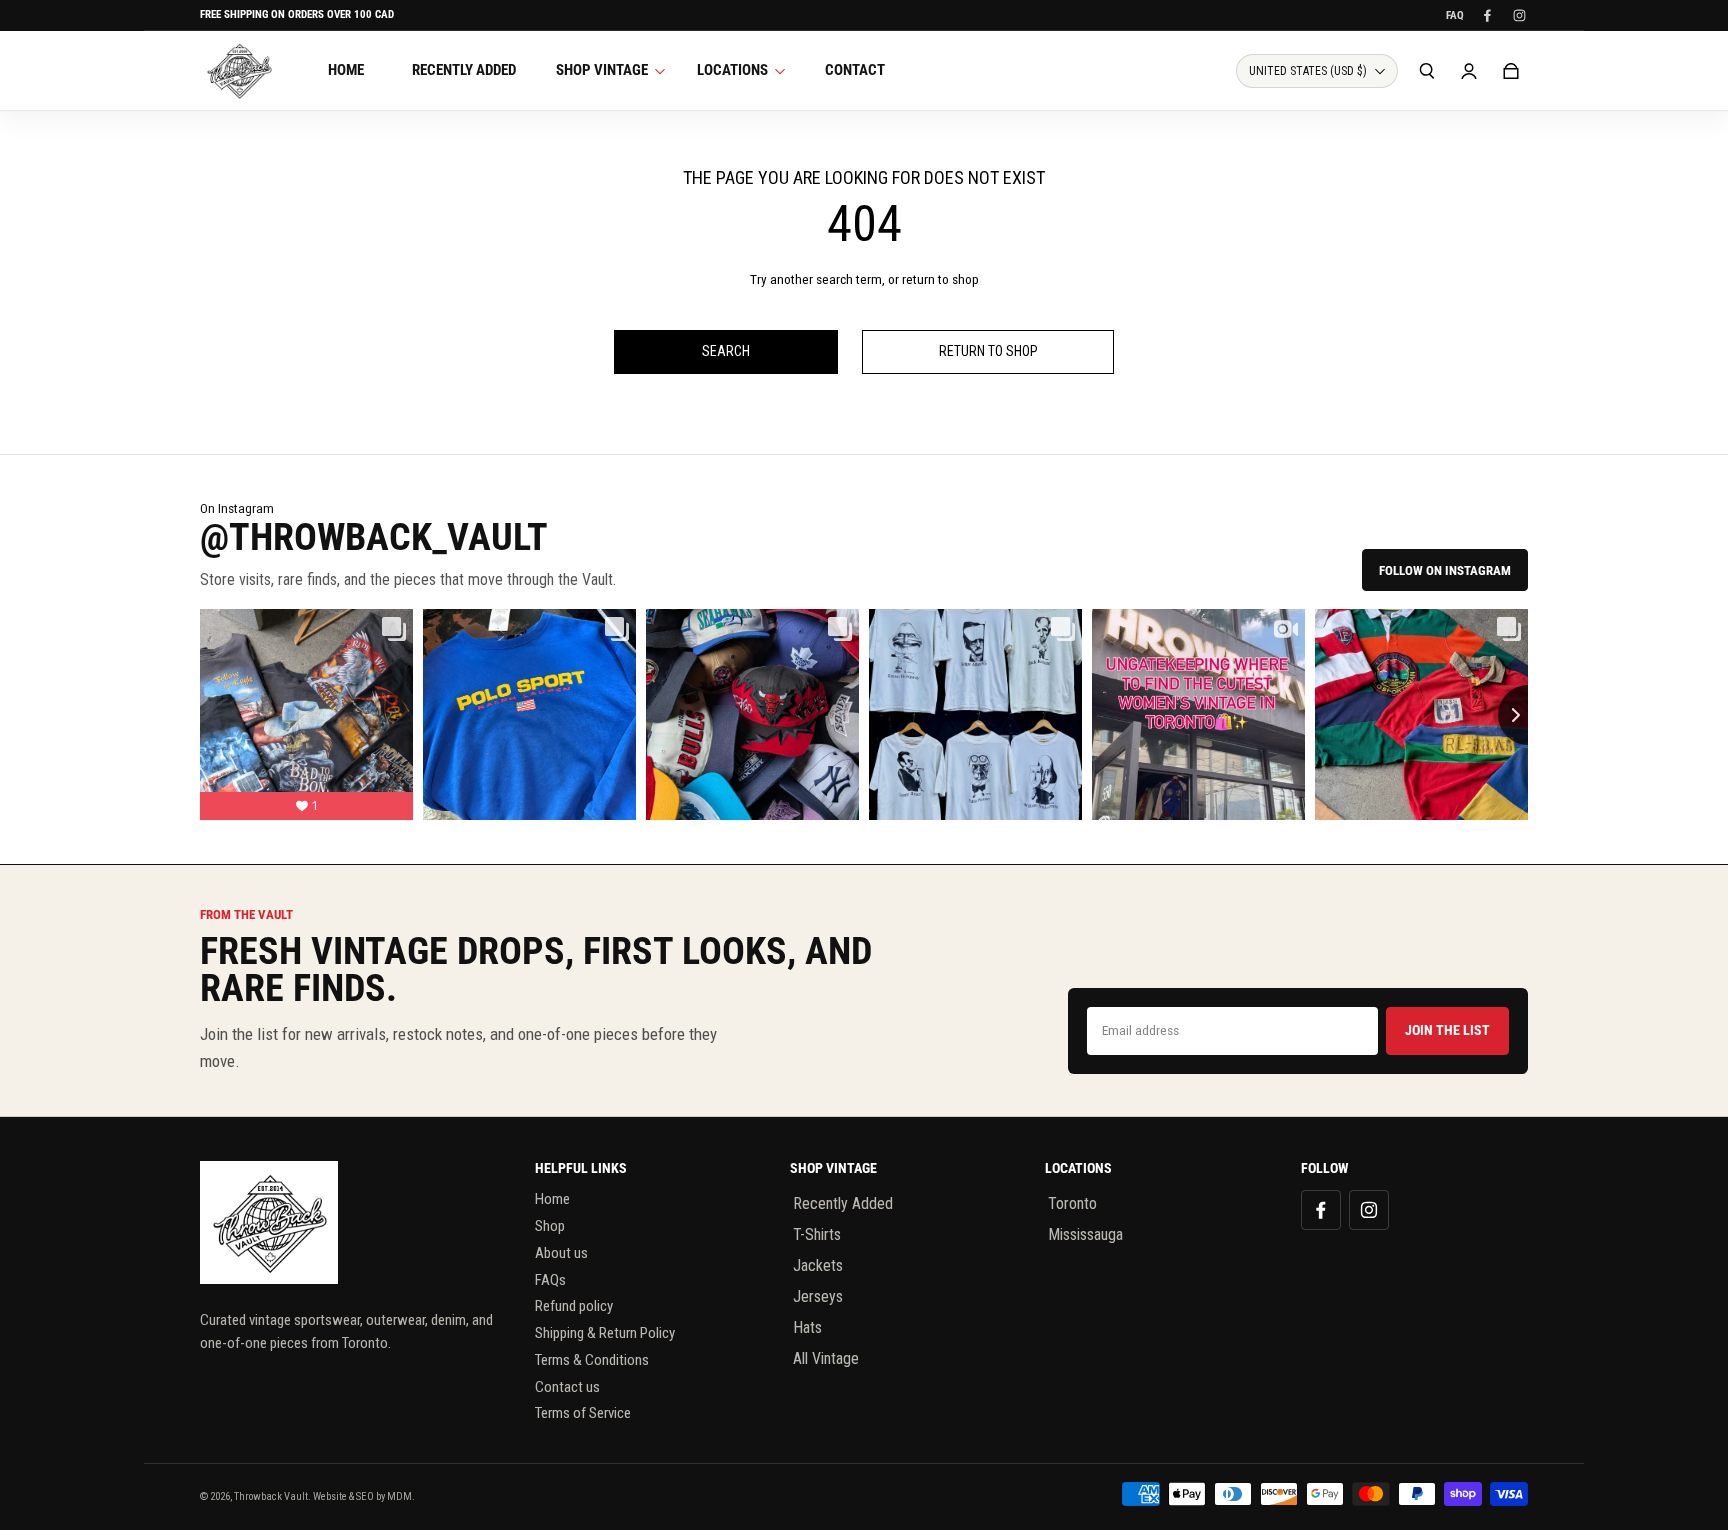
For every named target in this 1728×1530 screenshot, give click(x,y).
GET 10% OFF (864, 980)
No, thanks (864, 1047)
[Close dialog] (1138, 458)
